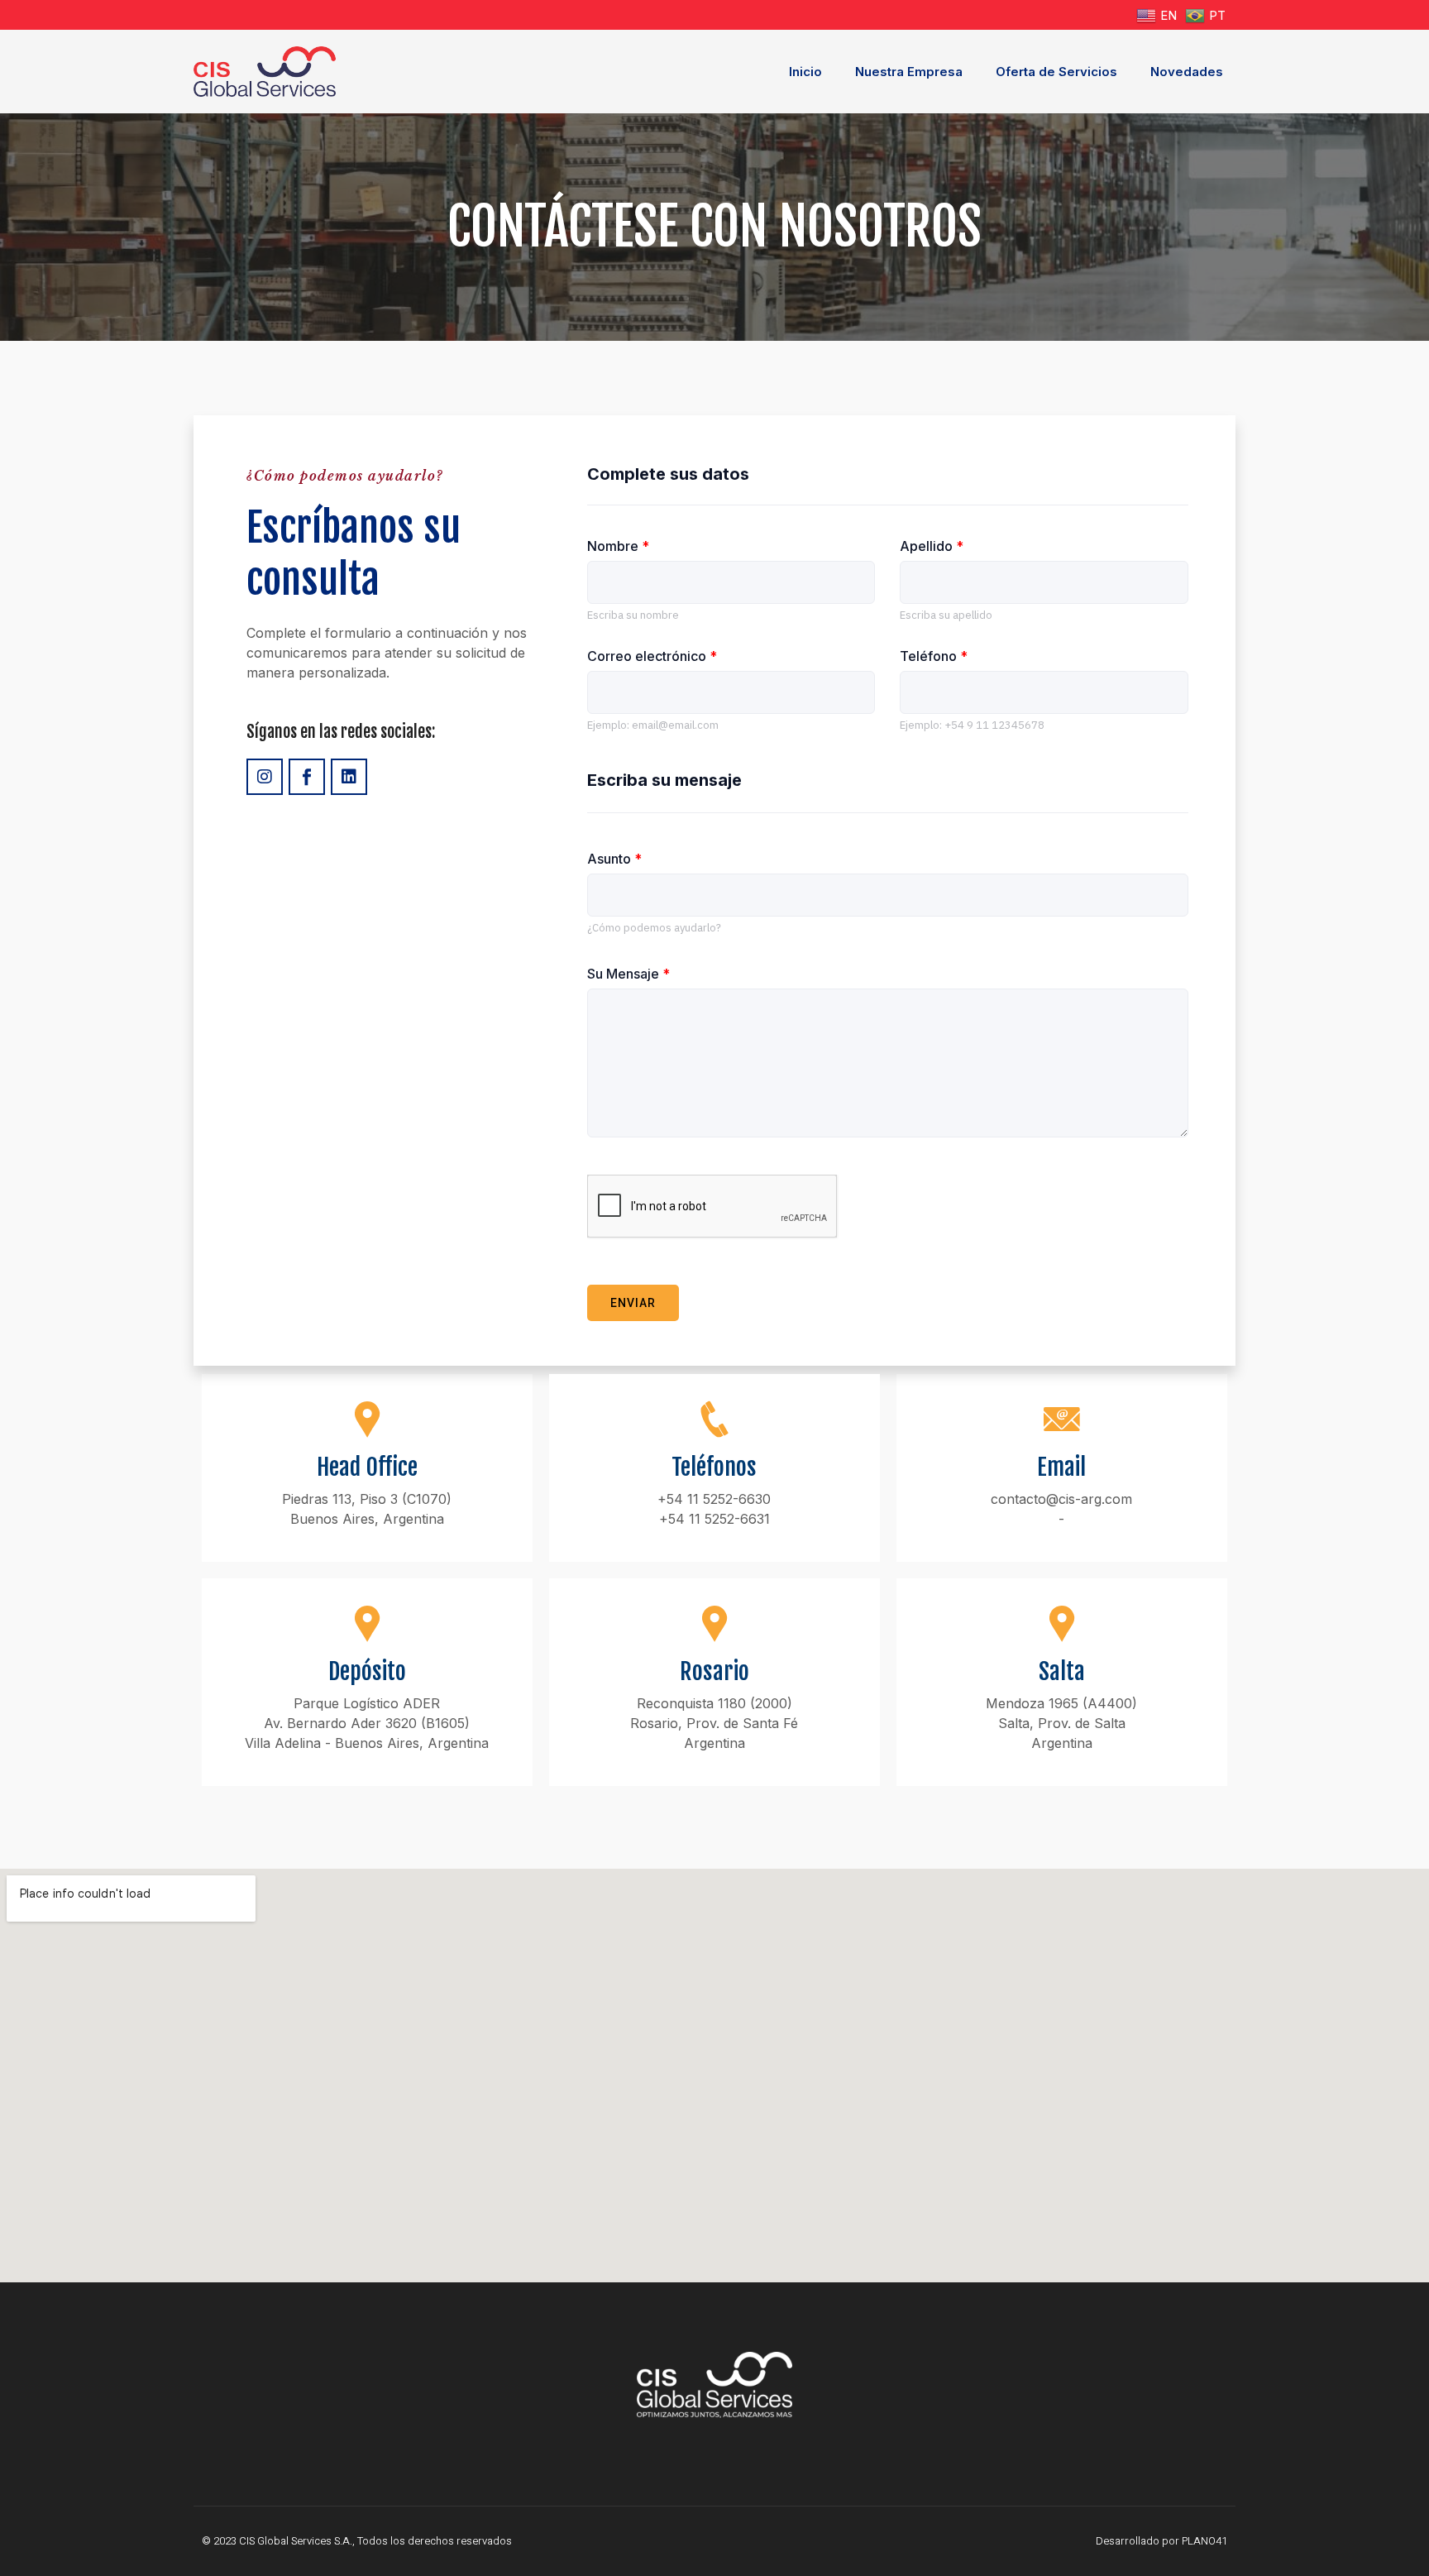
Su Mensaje (628, 974)
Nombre (618, 546)
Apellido (932, 546)
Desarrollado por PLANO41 (1161, 2541)
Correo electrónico (652, 656)
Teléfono (934, 656)
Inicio (805, 72)
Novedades (1187, 72)
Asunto (614, 859)
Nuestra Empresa (909, 72)
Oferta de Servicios (1056, 72)
